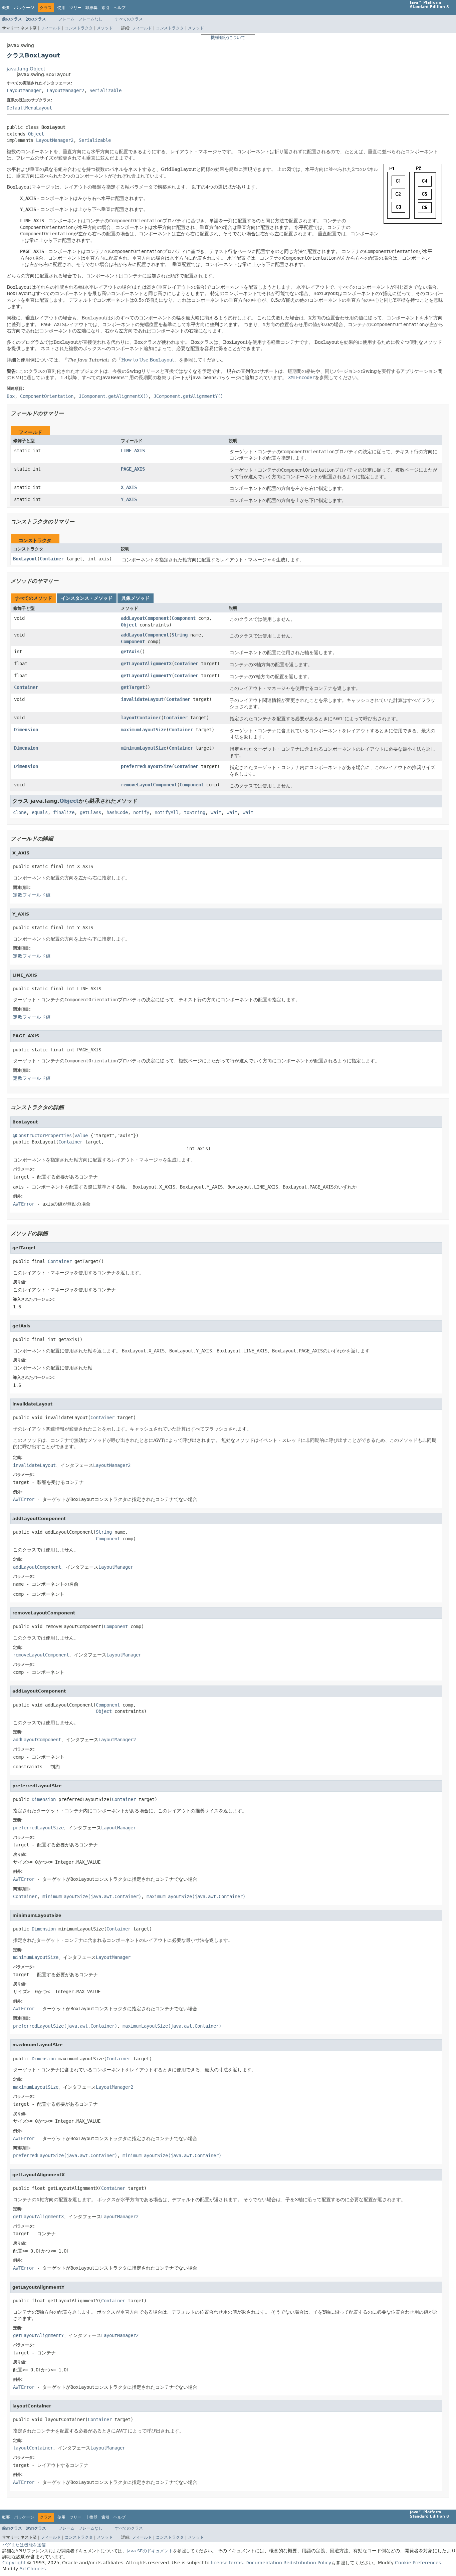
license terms (227, 2563)
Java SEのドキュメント (150, 2551)
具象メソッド (136, 598)
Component (184, 618)
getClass (90, 812)
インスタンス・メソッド (87, 598)
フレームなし (90, 19)
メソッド (105, 28)
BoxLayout (25, 559)
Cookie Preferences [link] (418, 2563)
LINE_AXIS (133, 451)
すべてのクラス (129, 19)
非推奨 (91, 8)
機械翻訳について (228, 38)
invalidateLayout (142, 699)
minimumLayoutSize (144, 748)
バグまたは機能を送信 (24, 2545)
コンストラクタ (79, 28)
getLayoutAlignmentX (146, 664)
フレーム (66, 19)
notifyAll (167, 812)
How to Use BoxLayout (148, 360)
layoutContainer (141, 718)
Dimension (26, 730)
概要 (6, 8)
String (180, 635)
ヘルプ (120, 8)
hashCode (117, 812)
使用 (61, 8)
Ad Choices (33, 2569)
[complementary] (418, 2563)
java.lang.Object (26, 69)
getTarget (133, 687)
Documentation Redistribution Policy (288, 2563)
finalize (64, 812)
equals (40, 812)
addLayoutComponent (145, 618)
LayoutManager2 (65, 90)
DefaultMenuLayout (29, 108)
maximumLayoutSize (144, 730)
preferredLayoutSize (146, 766)
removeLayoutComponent (149, 785)
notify (141, 812)
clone (20, 812)
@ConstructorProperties (42, 1135)
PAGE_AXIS (133, 469)
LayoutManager (24, 90)
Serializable (105, 90)
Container (52, 559)
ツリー (75, 8)
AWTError (24, 1204)
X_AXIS (129, 487)
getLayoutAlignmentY (146, 676)
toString (195, 812)
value (81, 1135)
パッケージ (24, 8)
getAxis (130, 652)
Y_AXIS (129, 499)
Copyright (14, 2563)
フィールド (51, 28)
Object (36, 134)
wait (216, 812)
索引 (105, 8)
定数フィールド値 (32, 895)
